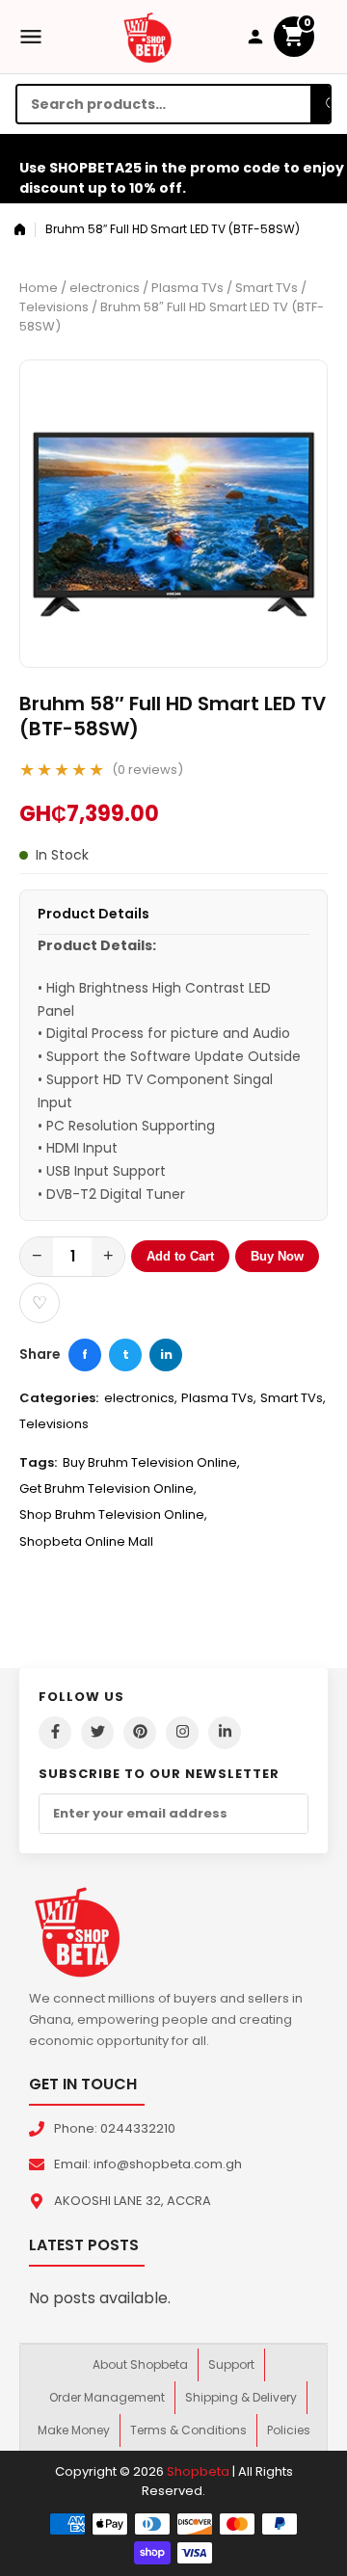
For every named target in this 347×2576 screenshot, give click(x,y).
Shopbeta (198, 2471)
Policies (289, 2430)
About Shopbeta (140, 2364)
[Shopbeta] (147, 37)
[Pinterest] (140, 1733)
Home (39, 288)
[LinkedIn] (225, 1733)
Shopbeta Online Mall (86, 1541)
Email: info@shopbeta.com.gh (148, 2164)
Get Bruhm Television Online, (108, 1488)
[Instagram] (182, 1733)
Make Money (74, 2430)
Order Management (107, 2397)
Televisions (54, 307)
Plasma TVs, (219, 1398)
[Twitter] (97, 1733)
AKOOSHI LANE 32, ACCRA (133, 2201)
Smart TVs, (293, 1398)
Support (231, 2364)
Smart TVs (267, 288)
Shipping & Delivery (241, 2397)
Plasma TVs (187, 288)
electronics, (141, 1398)
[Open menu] (31, 37)
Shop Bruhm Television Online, (113, 1514)
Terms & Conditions (188, 2430)
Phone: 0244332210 (115, 2128)
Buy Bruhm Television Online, (151, 1462)
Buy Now (277, 1256)
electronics (105, 288)
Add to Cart (180, 1256)
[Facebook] (55, 1733)
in (166, 1354)
